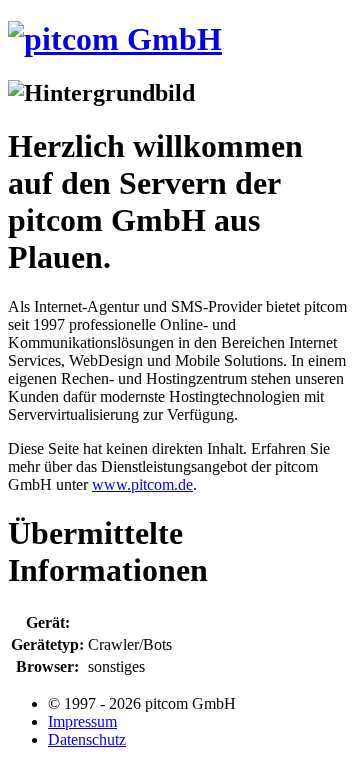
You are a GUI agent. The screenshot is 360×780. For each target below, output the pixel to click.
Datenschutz (87, 739)
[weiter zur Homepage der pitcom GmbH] (115, 39)
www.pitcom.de (142, 484)
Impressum (82, 721)
